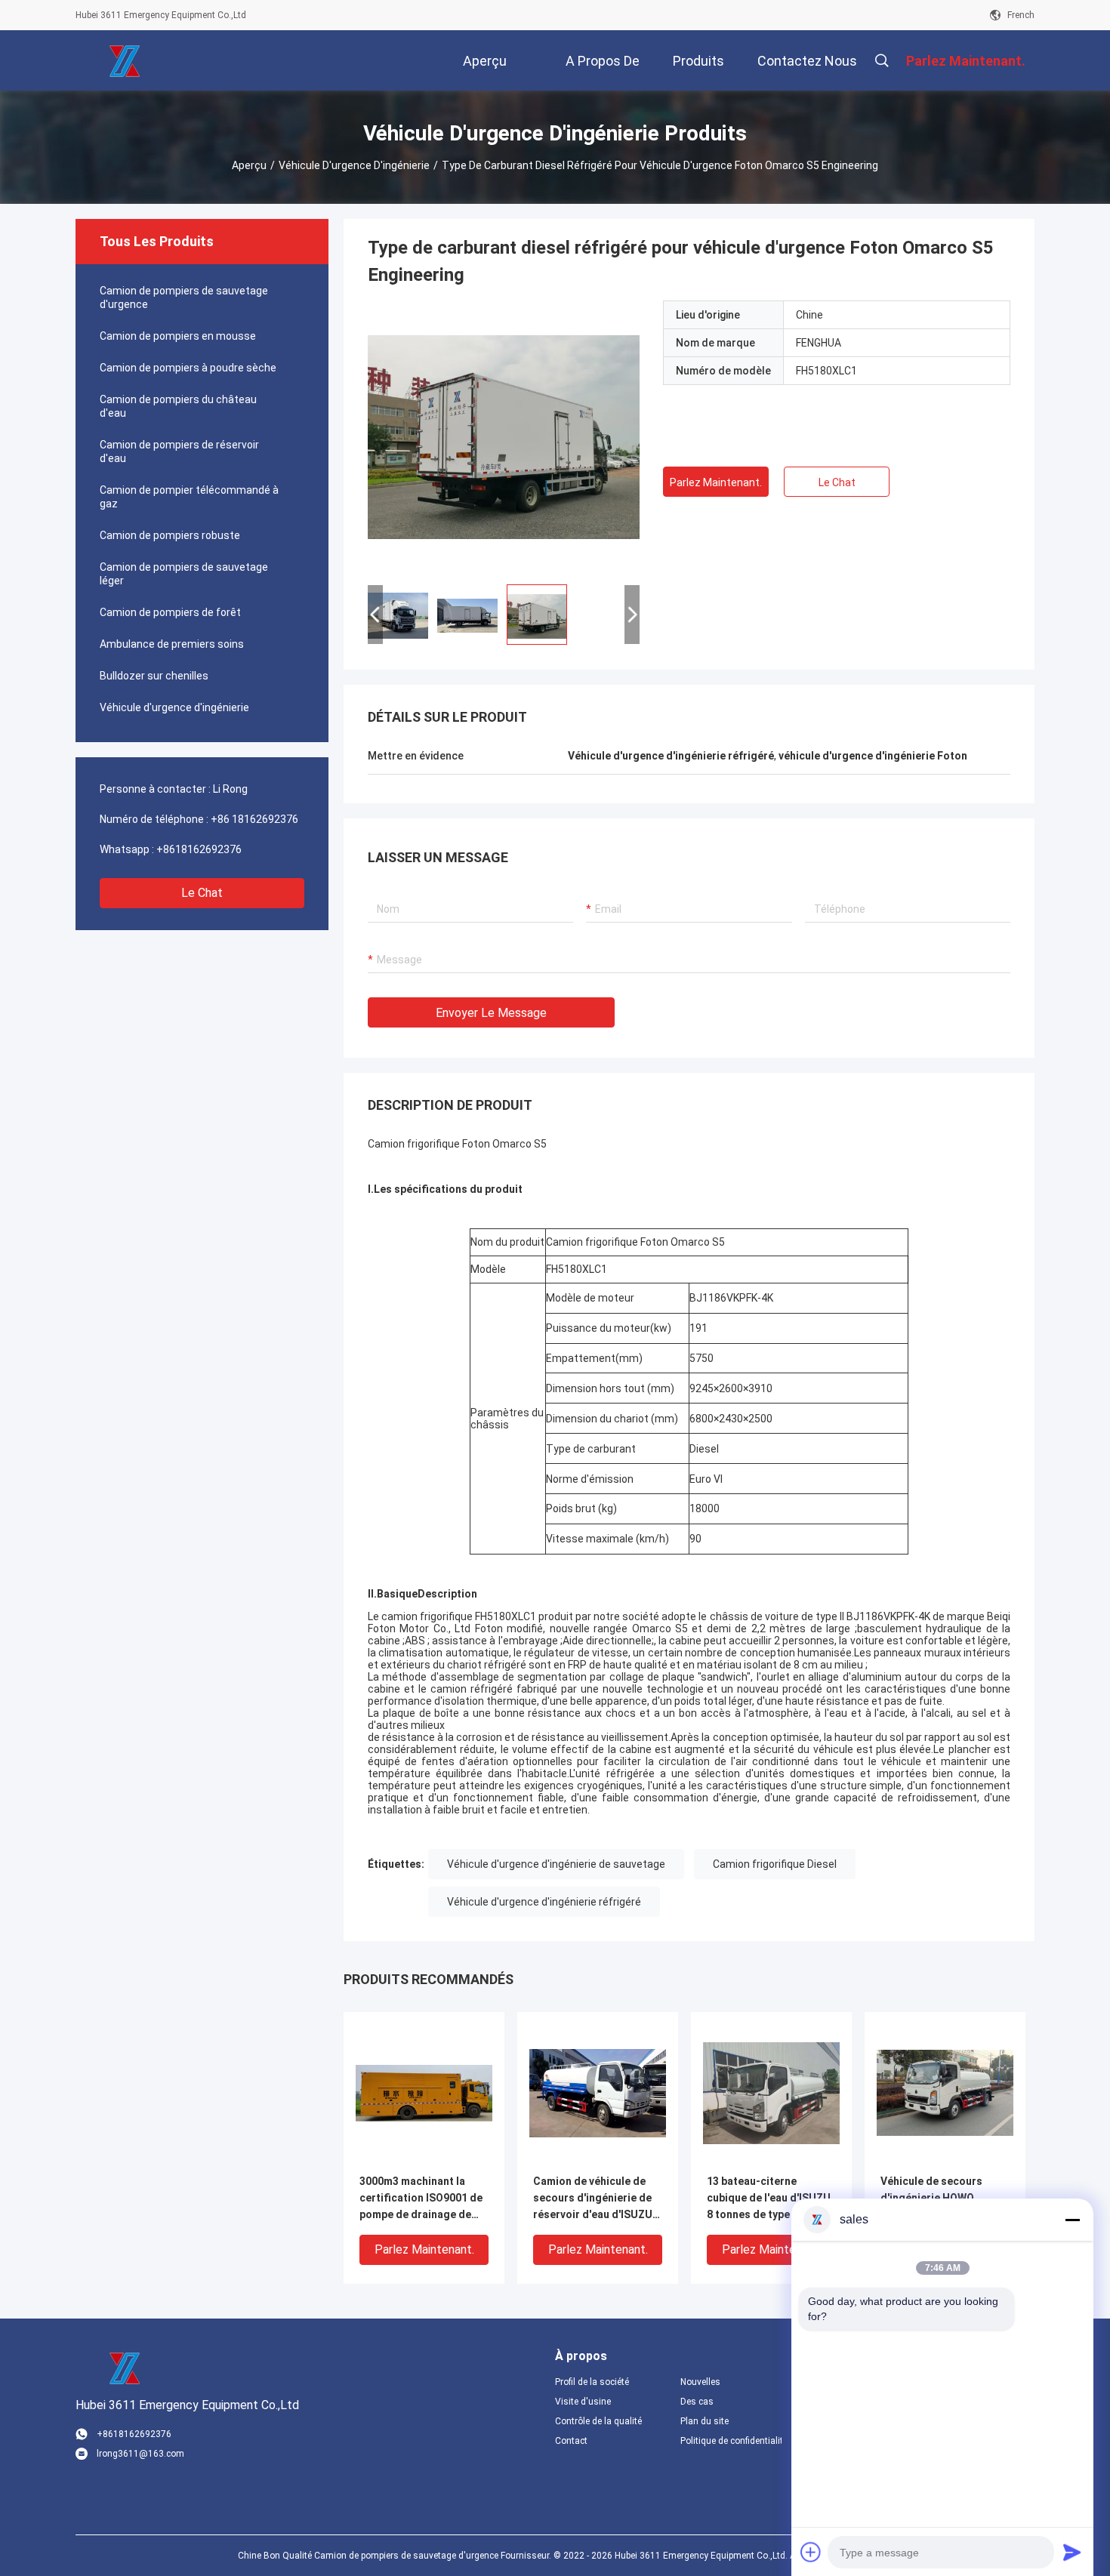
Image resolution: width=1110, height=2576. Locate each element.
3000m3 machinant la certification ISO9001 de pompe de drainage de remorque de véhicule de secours (421, 2199)
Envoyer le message (491, 1013)
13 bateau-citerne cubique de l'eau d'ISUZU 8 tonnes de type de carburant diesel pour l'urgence (769, 2199)
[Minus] (1072, 2220)
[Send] (1072, 2552)
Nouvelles (700, 2382)
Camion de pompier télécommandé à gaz (189, 497)
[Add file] (811, 2552)
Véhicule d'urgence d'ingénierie (354, 165)
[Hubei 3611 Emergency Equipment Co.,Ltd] (125, 60)
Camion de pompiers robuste (170, 535)
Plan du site (705, 2421)
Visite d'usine (583, 2402)
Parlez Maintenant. (716, 482)
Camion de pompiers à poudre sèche (188, 368)
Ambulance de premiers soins (172, 644)
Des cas (697, 2402)
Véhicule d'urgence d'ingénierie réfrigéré (544, 1902)
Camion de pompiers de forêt (170, 612)
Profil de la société (592, 2382)
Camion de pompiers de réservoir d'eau (179, 451)
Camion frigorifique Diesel (775, 1864)
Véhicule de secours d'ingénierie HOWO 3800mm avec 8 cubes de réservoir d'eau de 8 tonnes (942, 2199)
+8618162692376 (199, 849)
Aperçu (249, 165)
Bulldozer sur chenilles (154, 676)
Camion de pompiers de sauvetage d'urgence (184, 297)
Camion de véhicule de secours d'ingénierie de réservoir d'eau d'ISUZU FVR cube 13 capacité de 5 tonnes (594, 2199)
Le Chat (202, 893)
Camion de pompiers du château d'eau (178, 406)
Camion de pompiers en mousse (178, 336)
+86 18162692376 (254, 819)
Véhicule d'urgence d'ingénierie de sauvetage (556, 1864)
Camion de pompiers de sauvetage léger (184, 574)
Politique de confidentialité (731, 2441)
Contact (571, 2441)
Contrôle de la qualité (598, 2421)
